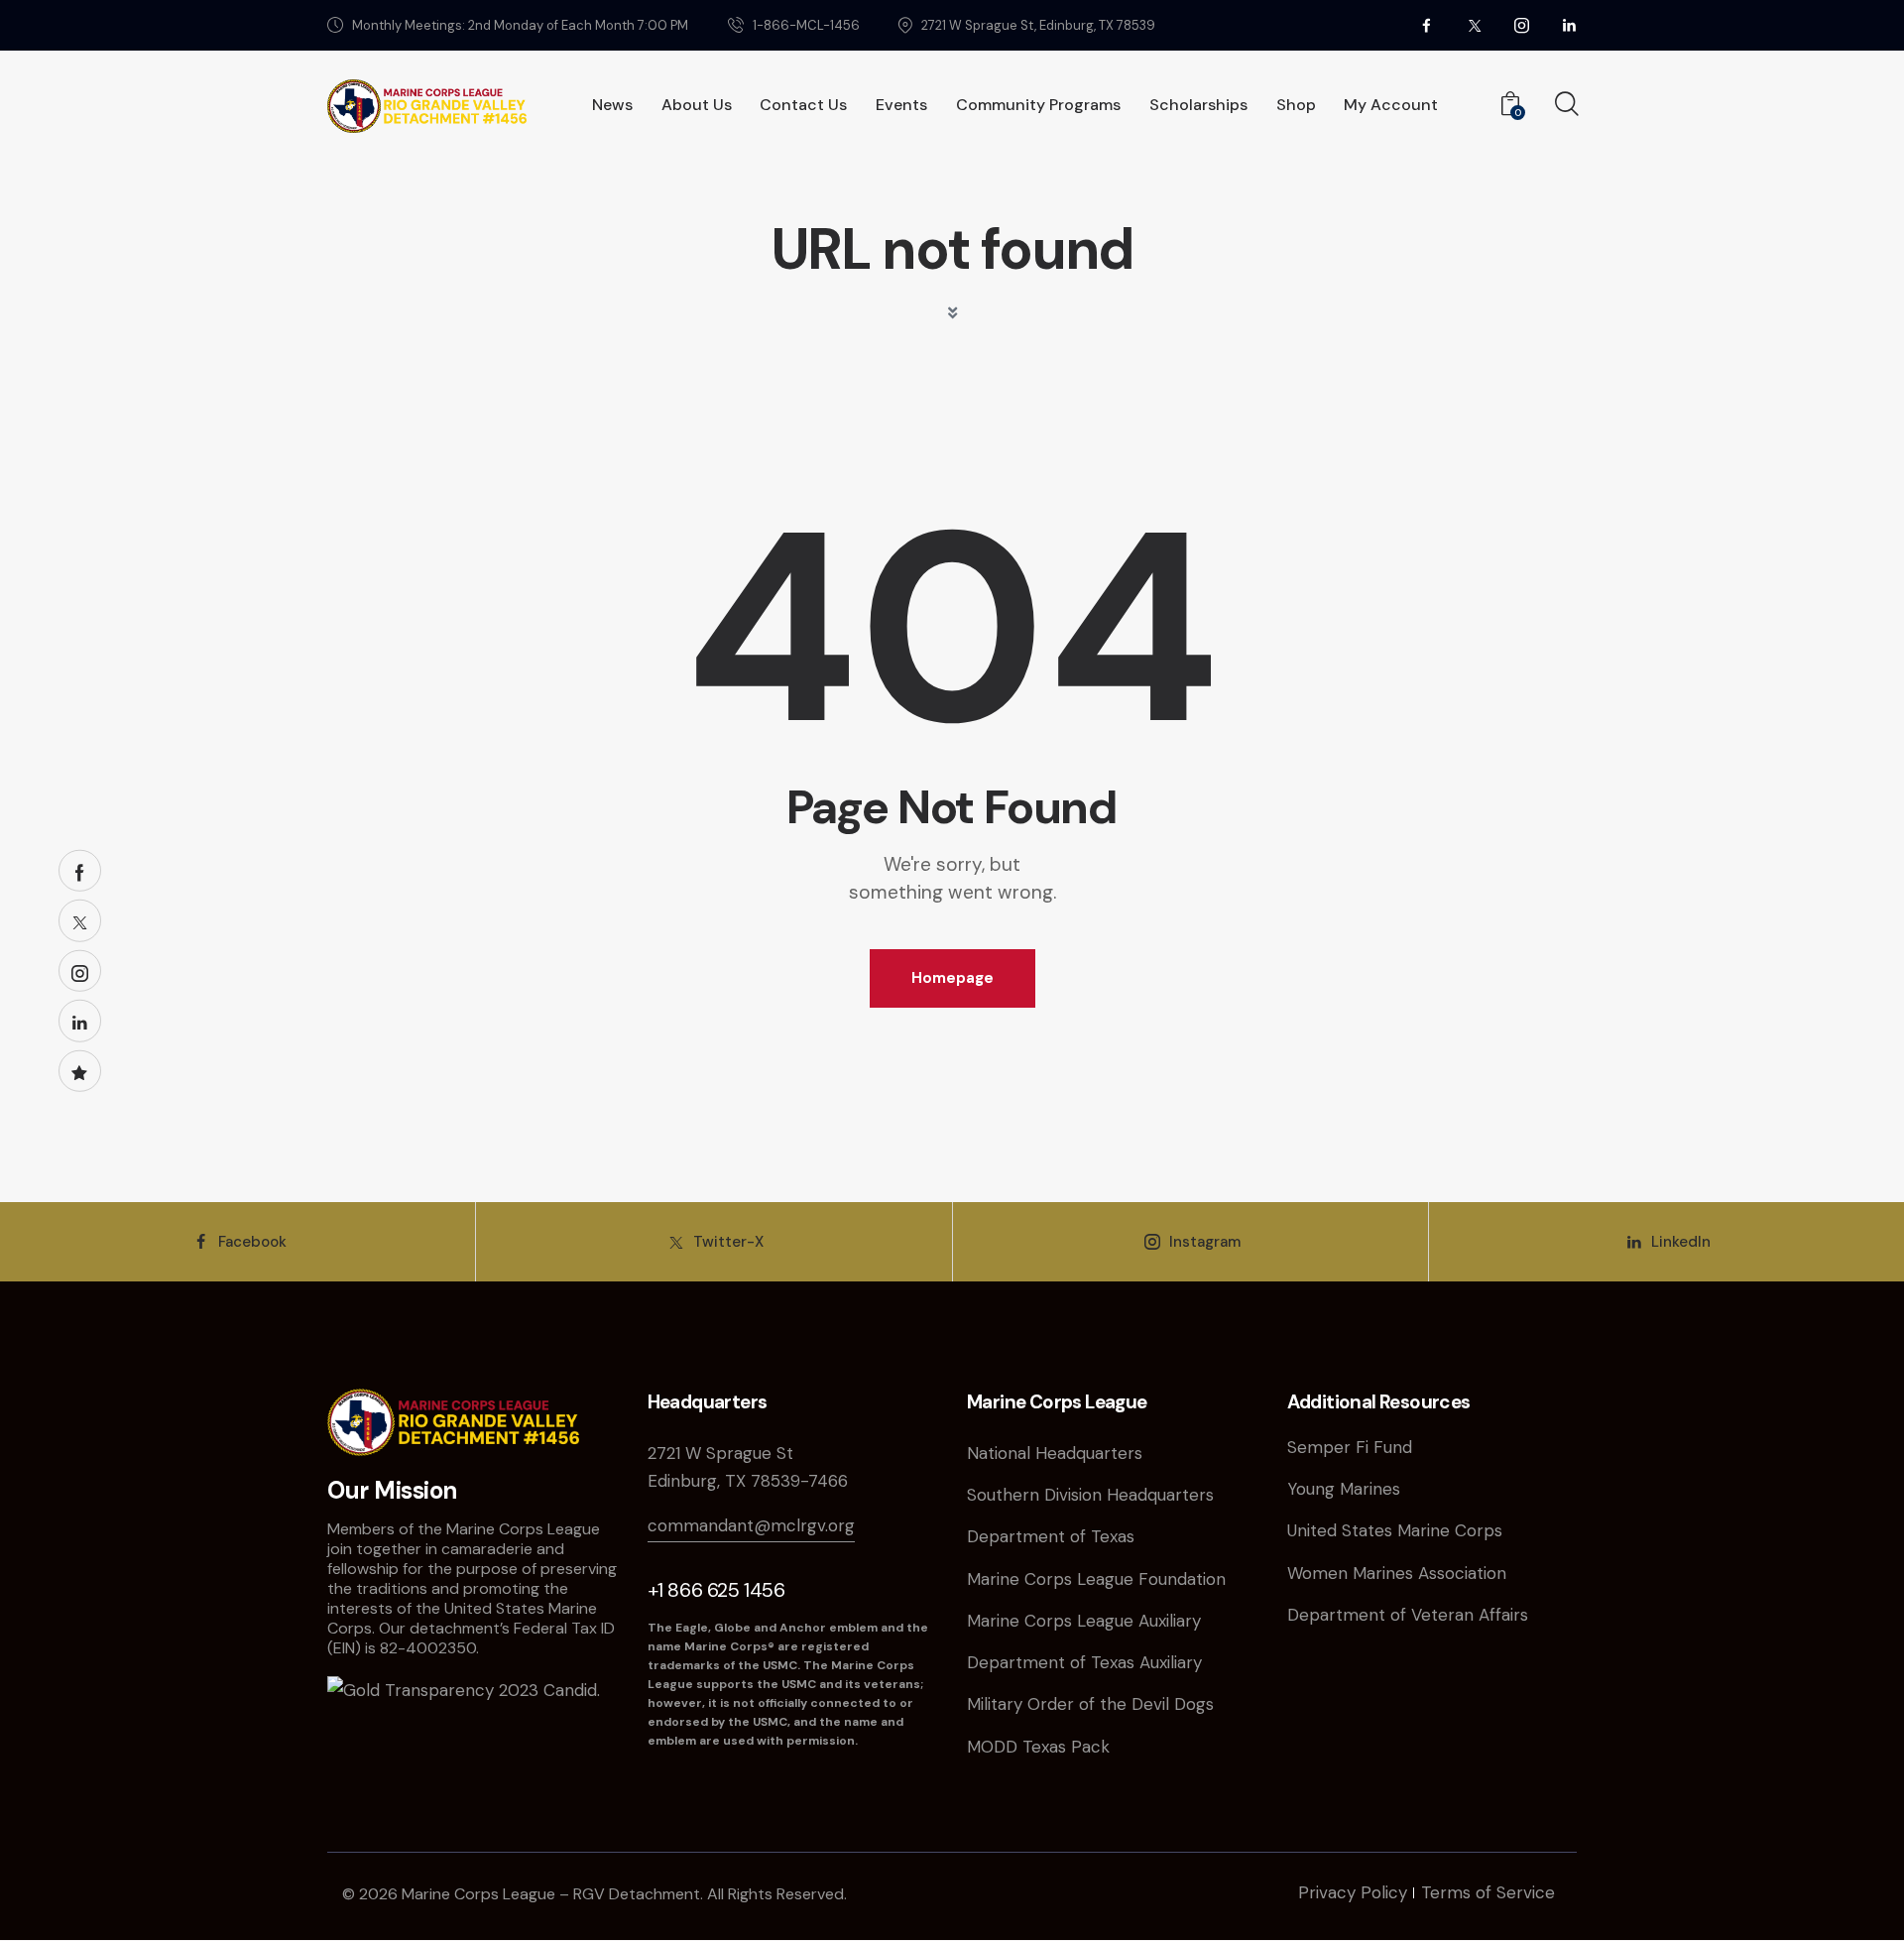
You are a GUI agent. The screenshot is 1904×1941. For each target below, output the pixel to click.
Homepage (952, 978)
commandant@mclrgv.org (751, 1525)
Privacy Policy (1353, 1892)
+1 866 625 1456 (716, 1590)
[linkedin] (1570, 26)
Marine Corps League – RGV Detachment (551, 1894)
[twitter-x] (1475, 26)
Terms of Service (1488, 1892)
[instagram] (1522, 26)
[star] (80, 1071)
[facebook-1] (80, 870)
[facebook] (1427, 26)
